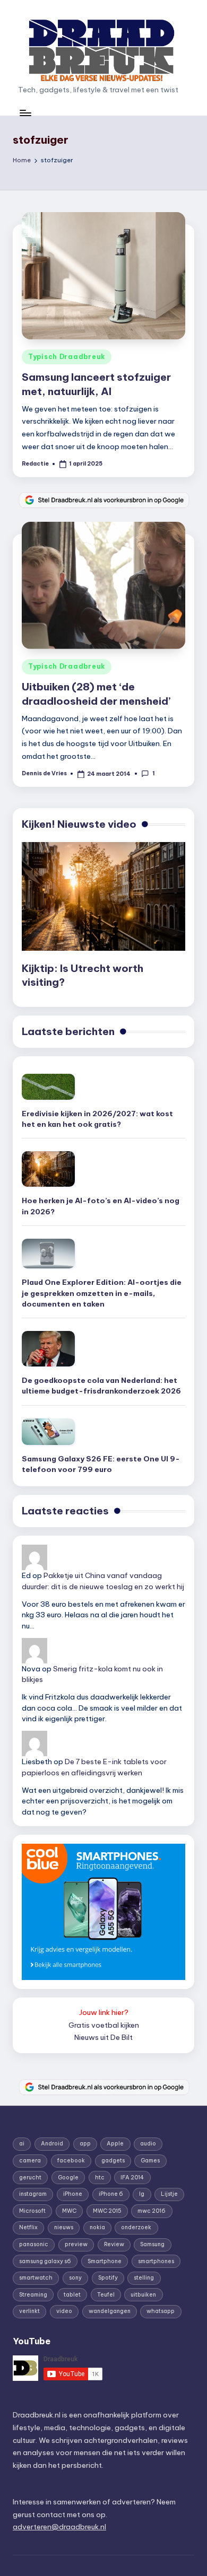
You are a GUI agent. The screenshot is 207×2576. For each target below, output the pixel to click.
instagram (33, 2194)
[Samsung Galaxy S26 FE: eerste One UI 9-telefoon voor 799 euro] (48, 1432)
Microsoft (32, 2211)
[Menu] (25, 113)
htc (100, 2178)
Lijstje (169, 2194)
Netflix (28, 2227)
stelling (144, 2278)
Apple (115, 2144)
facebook (71, 2161)
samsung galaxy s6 (45, 2261)
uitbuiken (143, 2295)
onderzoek (136, 2227)
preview (76, 2244)
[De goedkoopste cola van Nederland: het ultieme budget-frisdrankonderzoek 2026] (48, 1349)
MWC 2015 (107, 2211)
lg (142, 2194)
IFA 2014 (132, 2178)
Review (114, 2244)
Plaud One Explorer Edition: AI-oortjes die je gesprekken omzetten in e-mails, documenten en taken (102, 1293)
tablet (72, 2295)
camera (30, 2161)
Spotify (108, 2278)
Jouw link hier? (104, 2012)
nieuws (64, 2227)
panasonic (34, 2244)
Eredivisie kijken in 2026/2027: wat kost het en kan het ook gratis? (97, 1119)
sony (75, 2278)
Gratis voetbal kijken (104, 2025)
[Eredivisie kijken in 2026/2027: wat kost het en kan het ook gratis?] (48, 1087)
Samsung (152, 2244)
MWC (69, 2211)
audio (148, 2144)
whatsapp (161, 2311)
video (64, 2311)
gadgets (113, 2161)
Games (150, 2161)
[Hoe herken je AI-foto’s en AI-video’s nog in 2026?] (48, 1169)
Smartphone (105, 2261)
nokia (97, 2227)
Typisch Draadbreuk (67, 357)
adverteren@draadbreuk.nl (59, 2527)
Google (68, 2178)
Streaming (33, 2295)
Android (52, 2144)
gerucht (30, 2178)
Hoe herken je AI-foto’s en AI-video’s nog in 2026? (101, 1206)
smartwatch (36, 2278)
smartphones (156, 2261)
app (85, 2144)
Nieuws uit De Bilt (103, 2037)
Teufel (106, 2295)
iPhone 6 (111, 2194)
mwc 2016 (152, 2211)
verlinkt (29, 2311)
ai (22, 2144)
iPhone (73, 2194)
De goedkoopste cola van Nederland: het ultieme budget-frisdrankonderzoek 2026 (101, 1386)
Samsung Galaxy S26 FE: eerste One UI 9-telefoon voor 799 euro (101, 1464)
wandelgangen (110, 2311)
